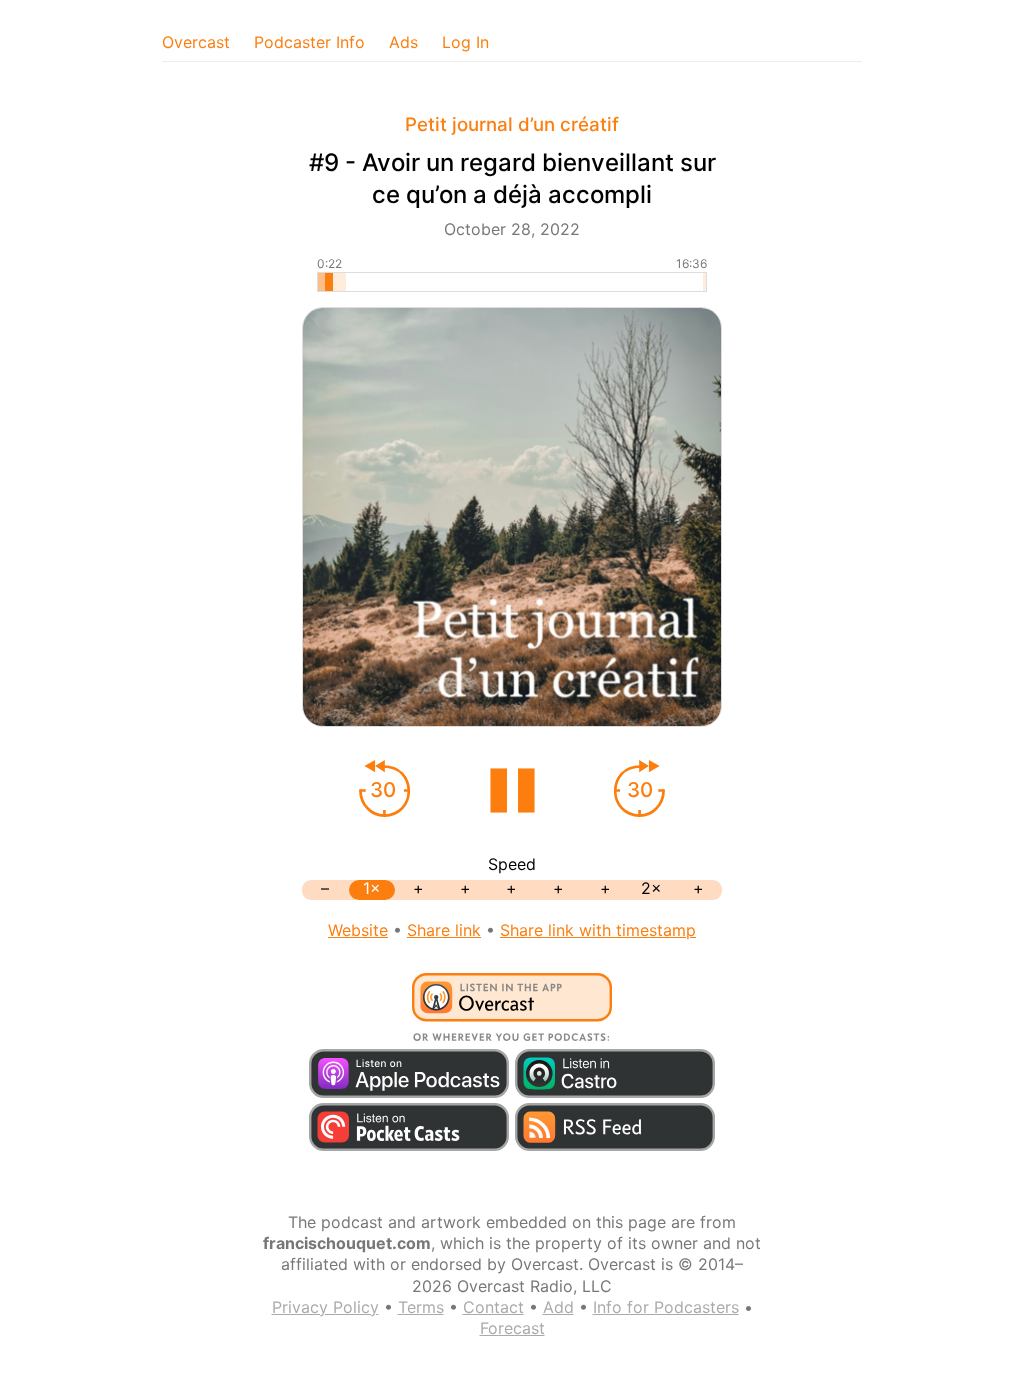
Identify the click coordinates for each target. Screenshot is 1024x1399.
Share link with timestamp (598, 930)
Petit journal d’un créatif (512, 124)
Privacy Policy (325, 1307)
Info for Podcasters (666, 1307)
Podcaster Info (309, 42)
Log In (465, 42)
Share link (444, 930)
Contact (493, 1307)
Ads (403, 42)
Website (358, 930)
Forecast (512, 1328)
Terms (421, 1307)
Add (558, 1307)
